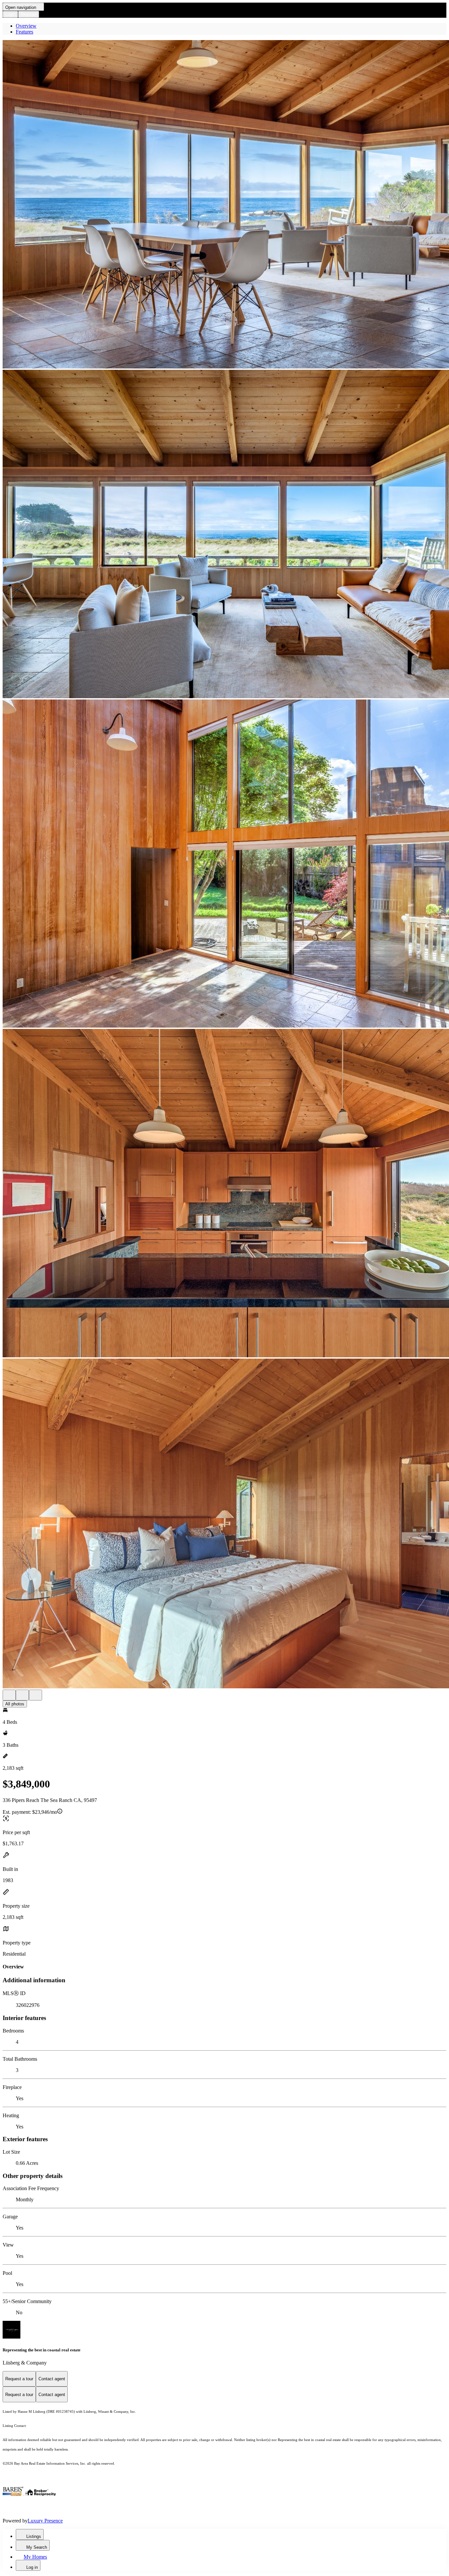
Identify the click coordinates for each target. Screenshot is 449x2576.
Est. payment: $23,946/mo (30, 1812)
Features (24, 32)
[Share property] (35, 1695)
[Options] (9, 1695)
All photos (15, 1704)
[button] (225, 205)
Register (29, 14)
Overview (26, 26)
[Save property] (22, 1695)
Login (10, 14)
